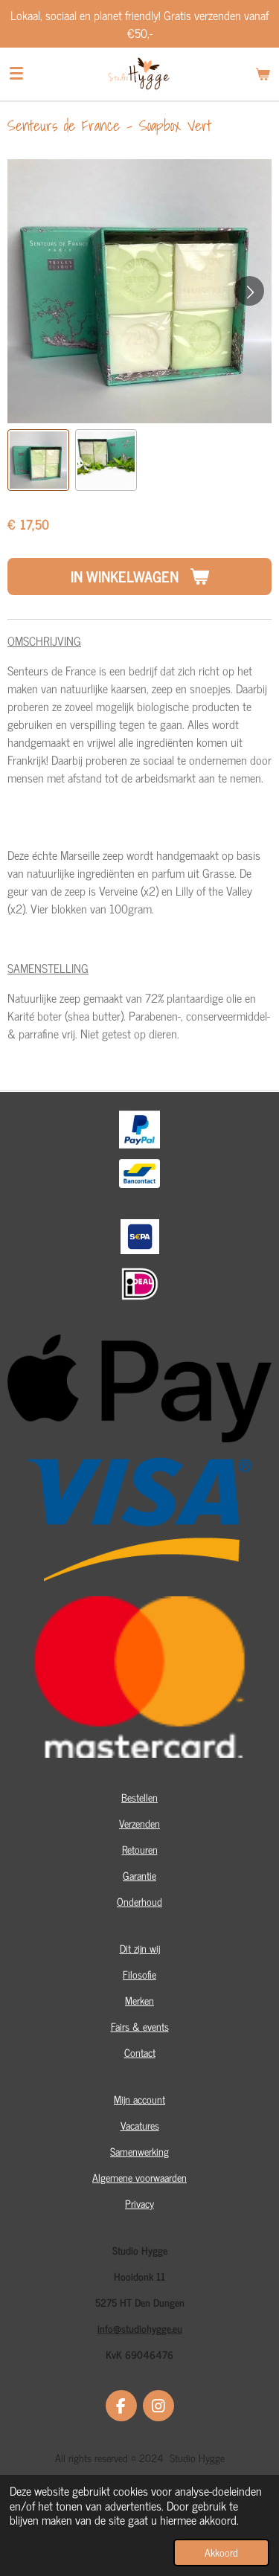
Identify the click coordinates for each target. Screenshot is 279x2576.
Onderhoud (139, 1901)
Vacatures (140, 2125)
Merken (139, 2000)
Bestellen (139, 1797)
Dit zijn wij (140, 1948)
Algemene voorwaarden (139, 2177)
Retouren (140, 1849)
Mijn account (139, 2099)
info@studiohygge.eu (140, 2328)
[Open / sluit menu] (16, 74)
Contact (140, 2052)
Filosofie (139, 1974)
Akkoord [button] (221, 2552)
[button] (38, 460)
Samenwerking (139, 2151)
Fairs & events (140, 2026)
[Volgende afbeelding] (249, 291)
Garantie (139, 1875)
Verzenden (139, 1823)
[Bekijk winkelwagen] (263, 74)
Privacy (139, 2203)
